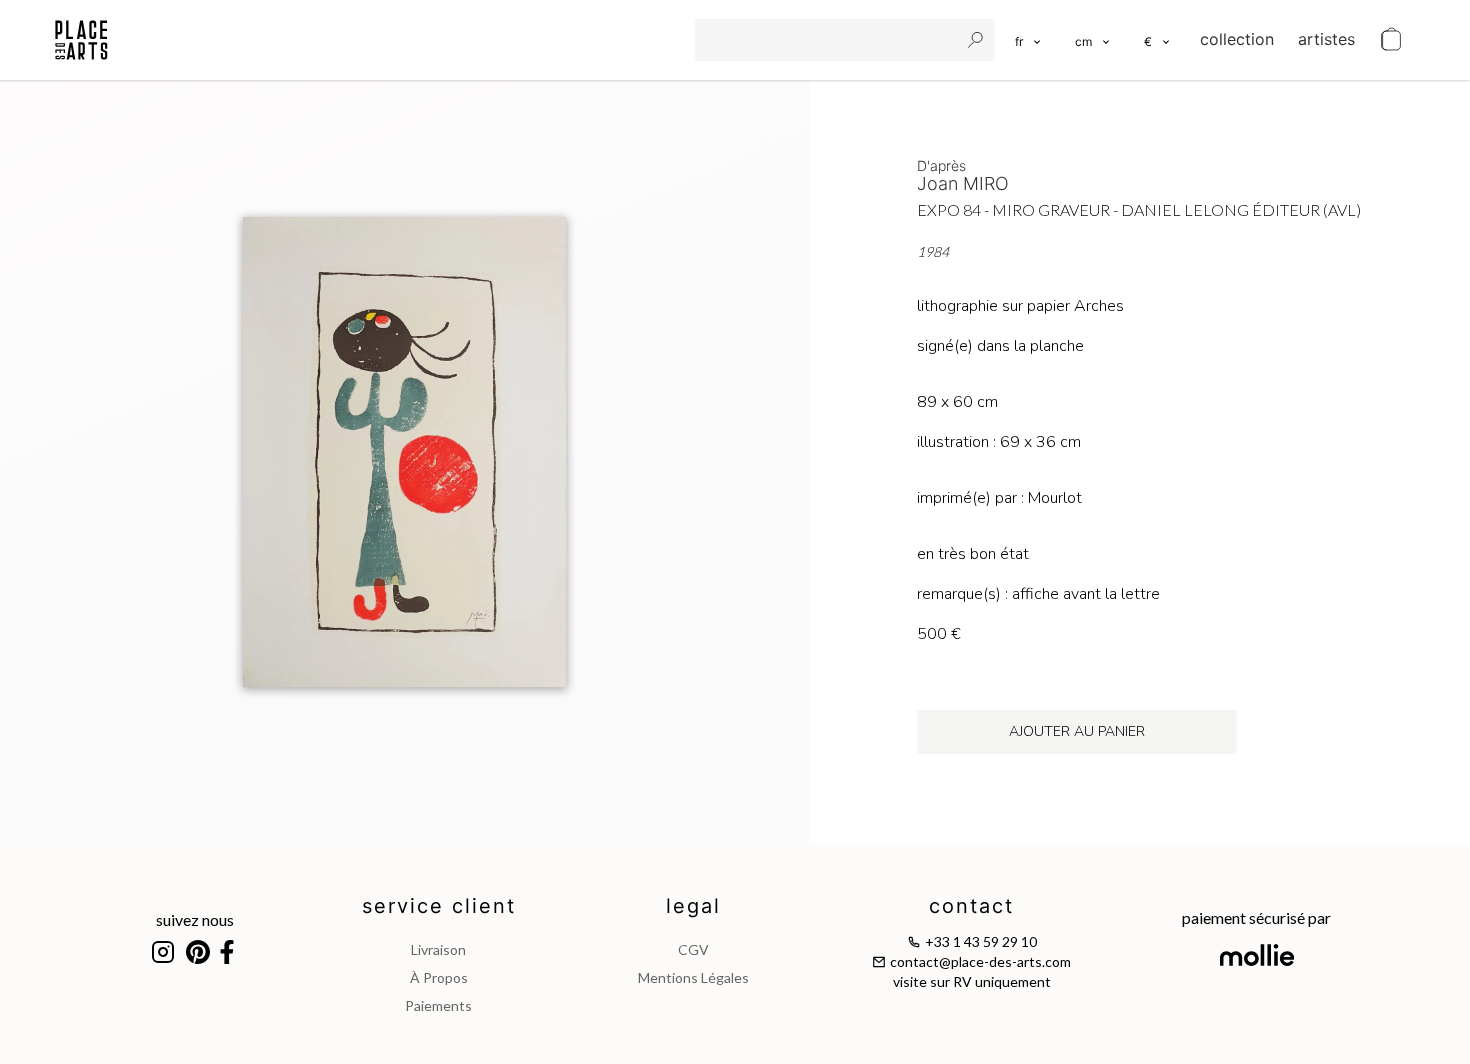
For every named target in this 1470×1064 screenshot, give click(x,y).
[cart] (1391, 40)
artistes (1326, 39)
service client (439, 906)
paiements (438, 1005)
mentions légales (693, 977)
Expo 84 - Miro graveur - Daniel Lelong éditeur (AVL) (1139, 209)
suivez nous (195, 919)
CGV (693, 949)
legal (693, 906)
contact (971, 906)
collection (1237, 39)
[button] (1093, 40)
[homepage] (81, 40)
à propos (439, 977)
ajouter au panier (1077, 731)
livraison (438, 949)
